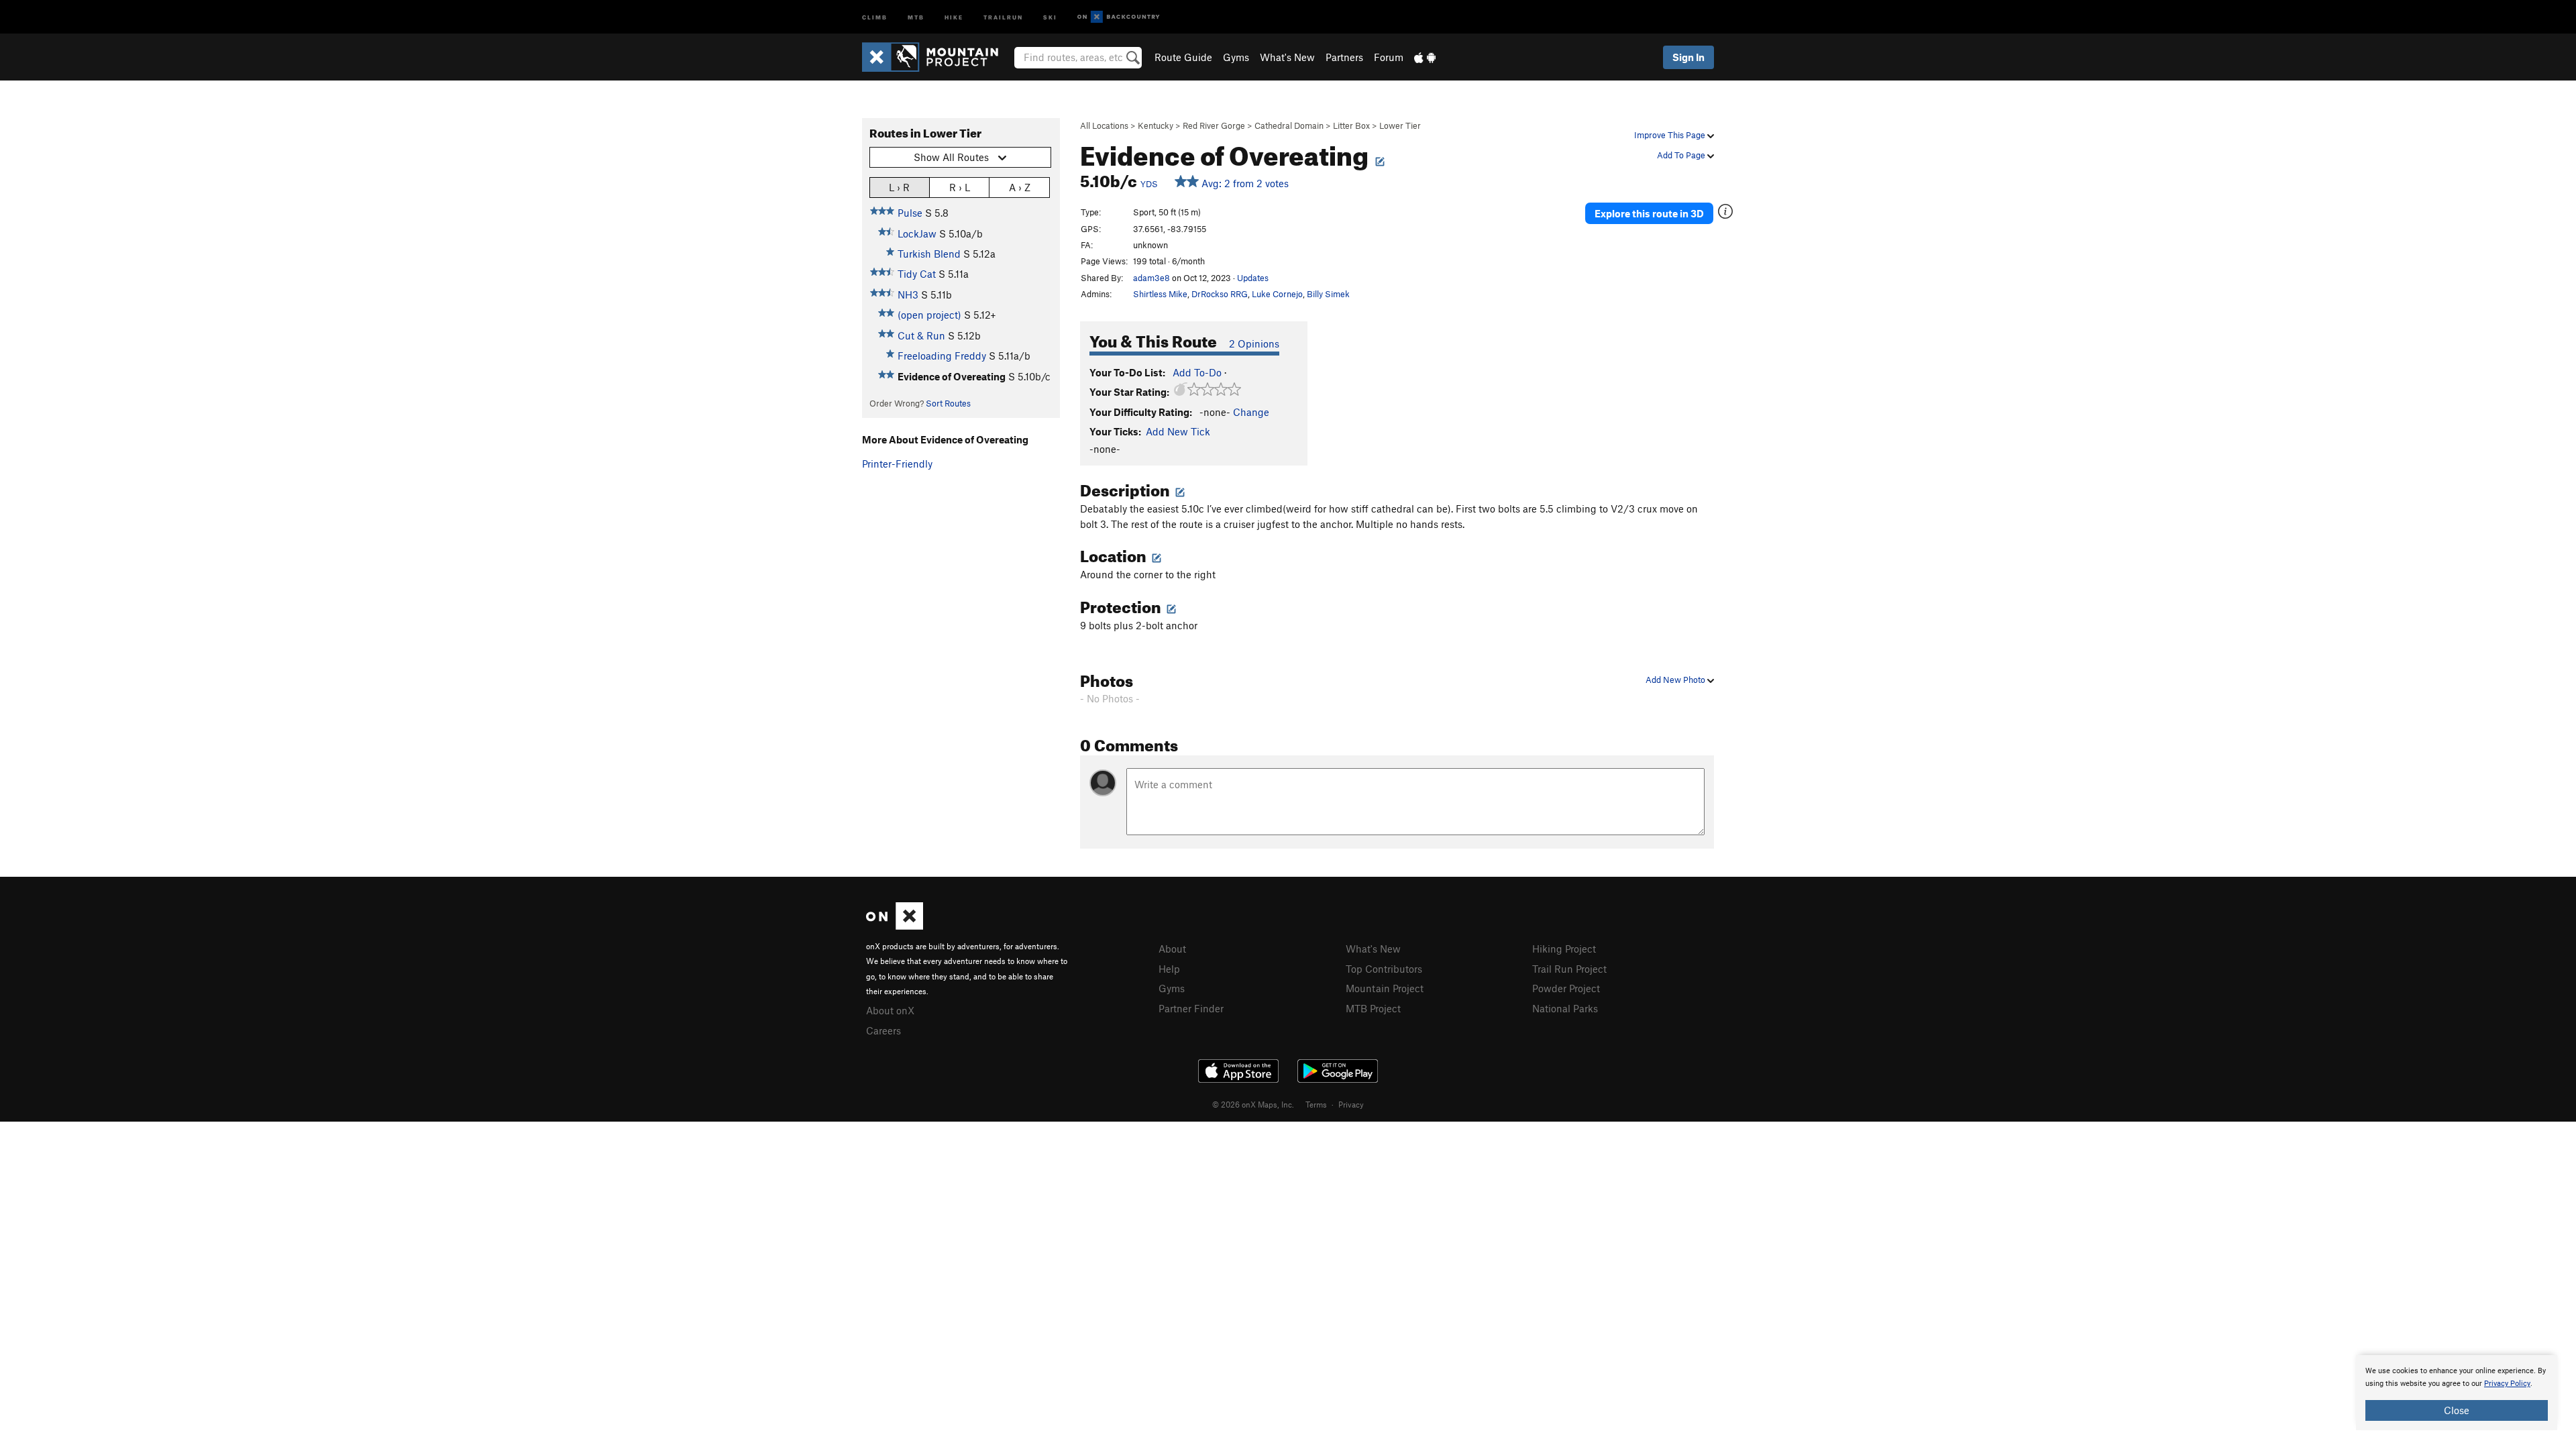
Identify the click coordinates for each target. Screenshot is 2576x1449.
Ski (1050, 16)
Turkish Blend (929, 254)
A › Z (1020, 187)
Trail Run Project (1569, 969)
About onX (890, 1010)
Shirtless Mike (1160, 294)
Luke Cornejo (1277, 294)
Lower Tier (1400, 125)
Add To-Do (1197, 372)
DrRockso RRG (1220, 294)
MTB (916, 16)
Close (2457, 1410)
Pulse (910, 213)
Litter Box (1351, 125)
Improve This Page (1671, 135)
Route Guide (1183, 57)
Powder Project (1566, 988)
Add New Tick (1178, 431)
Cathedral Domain (1289, 125)
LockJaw (917, 233)
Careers (883, 1030)
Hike (954, 16)
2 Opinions (1254, 343)
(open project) (929, 315)
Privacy (1351, 1104)
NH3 (908, 294)
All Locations (1104, 125)
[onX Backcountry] (1119, 17)
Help (1169, 969)
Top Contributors (1384, 969)
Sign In (1688, 57)
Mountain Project (1385, 988)
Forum (1389, 57)
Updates (1253, 278)
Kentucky (1156, 125)
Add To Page (1682, 155)
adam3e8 (1151, 278)
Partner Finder (1191, 1008)
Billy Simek (1328, 294)
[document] (2457, 1393)
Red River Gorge (1214, 125)
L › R (899, 187)
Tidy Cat (917, 274)
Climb (875, 16)
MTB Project (1373, 1008)
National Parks (1565, 1008)
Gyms (1236, 57)
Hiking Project (1564, 949)
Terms (1316, 1104)
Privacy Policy (2507, 1384)
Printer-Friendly (897, 464)
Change (1251, 412)
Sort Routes (948, 403)
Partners (1344, 57)
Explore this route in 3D (1649, 213)
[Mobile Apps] (1425, 57)
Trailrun (1003, 16)
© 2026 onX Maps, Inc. (1253, 1104)
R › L (960, 187)
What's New (1287, 57)
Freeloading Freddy (942, 356)
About (1172, 949)
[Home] (937, 57)
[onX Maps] (895, 926)
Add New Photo (1676, 680)
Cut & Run (921, 335)
